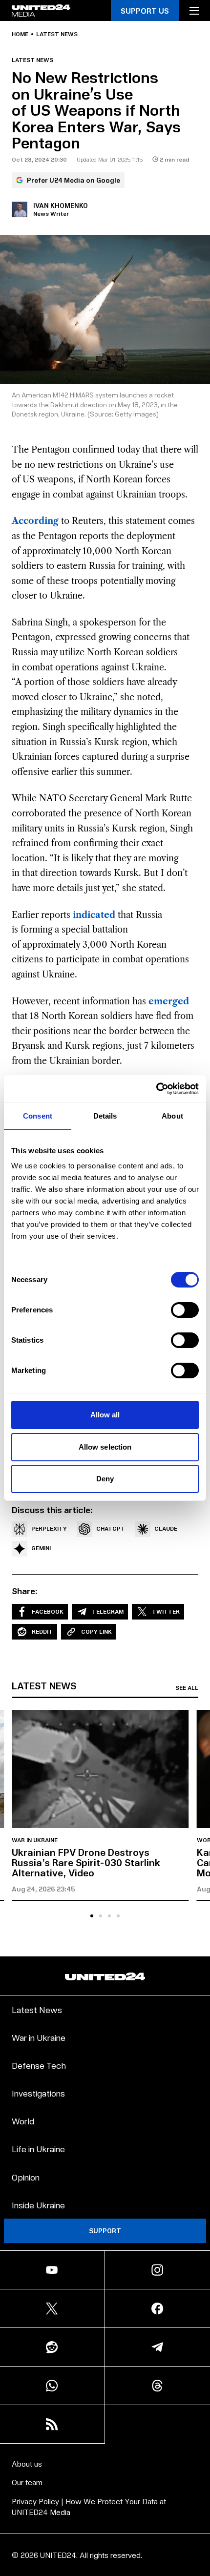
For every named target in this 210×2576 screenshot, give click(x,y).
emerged (169, 1001)
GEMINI (41, 1548)
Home (20, 34)
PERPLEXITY (49, 1528)
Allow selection (105, 1447)
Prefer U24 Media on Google (73, 180)
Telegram (108, 1611)
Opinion (26, 2177)
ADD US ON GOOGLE (105, 2548)
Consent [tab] (38, 1116)
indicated (94, 915)
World (23, 2121)
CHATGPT (111, 1528)
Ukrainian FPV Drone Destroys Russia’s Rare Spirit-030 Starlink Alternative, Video (86, 1862)
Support (105, 2231)
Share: (25, 1591)
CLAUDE (166, 1528)
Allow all (105, 1415)
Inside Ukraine (38, 2205)
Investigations (38, 2093)
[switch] (185, 1310)
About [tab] (172, 1116)
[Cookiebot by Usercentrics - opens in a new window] (156, 1089)
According (35, 521)
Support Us (145, 10)
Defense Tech (39, 2065)
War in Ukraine (35, 1840)
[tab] (92, 1916)
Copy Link (96, 1631)
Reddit (42, 1631)
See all (187, 1688)
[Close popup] (198, 2467)
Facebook (48, 1611)
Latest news (57, 34)
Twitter (166, 1611)
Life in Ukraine (38, 2149)
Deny (105, 1479)
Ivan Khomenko (61, 205)
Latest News (37, 2009)
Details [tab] (105, 1116)
